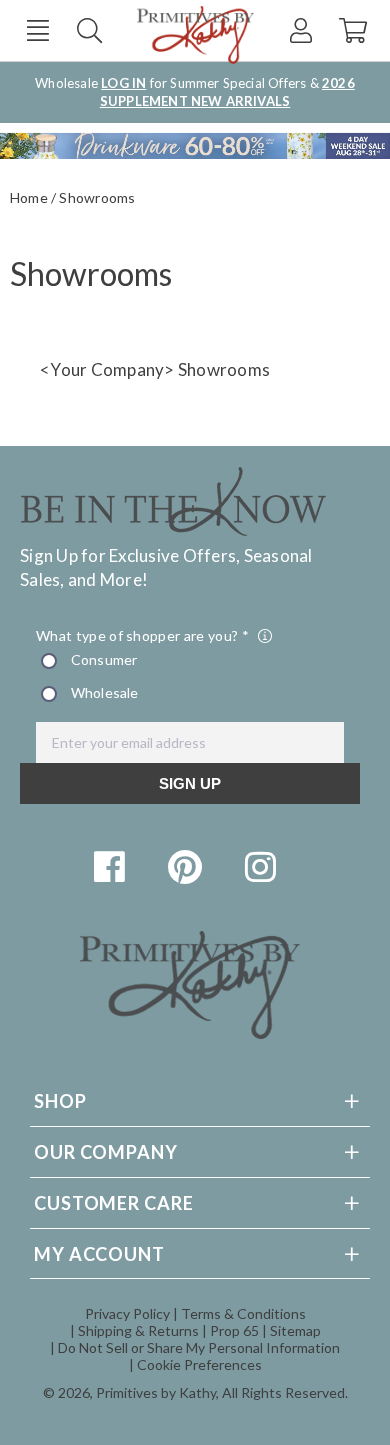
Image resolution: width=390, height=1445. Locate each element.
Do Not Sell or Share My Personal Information (199, 1347)
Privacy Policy (127, 1313)
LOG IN (123, 83)
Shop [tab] (60, 1101)
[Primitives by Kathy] (190, 1032)
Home (29, 197)
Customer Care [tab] (114, 1203)
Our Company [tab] (106, 1152)
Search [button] (89, 30)
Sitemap (295, 1330)
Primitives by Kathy (156, 1392)
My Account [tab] (99, 1254)
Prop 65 (234, 1330)
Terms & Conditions (243, 1313)
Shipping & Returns (138, 1330)
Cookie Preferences (199, 1364)
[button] (37, 30)
